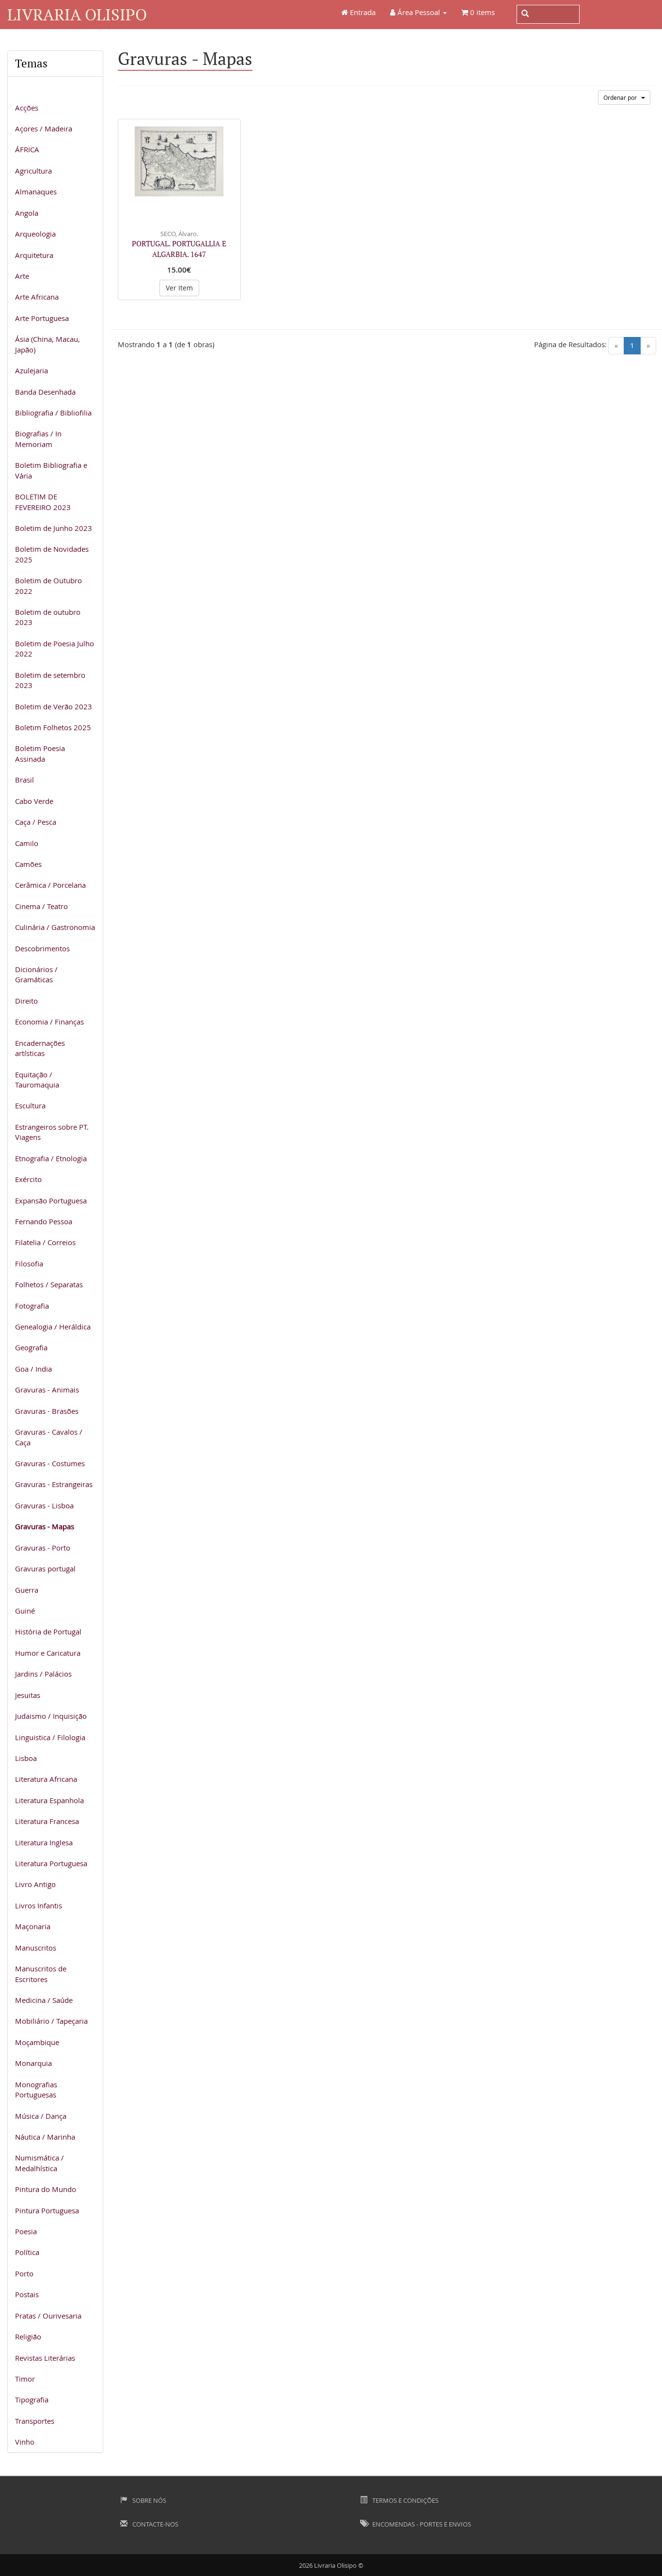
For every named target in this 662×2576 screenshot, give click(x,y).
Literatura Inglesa (44, 1842)
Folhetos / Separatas (49, 1284)
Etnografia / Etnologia (51, 1158)
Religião (28, 2336)
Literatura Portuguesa (51, 1863)
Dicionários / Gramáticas (36, 974)
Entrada (362, 12)
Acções (27, 108)
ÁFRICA (27, 149)
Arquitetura (34, 255)
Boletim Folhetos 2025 (53, 727)
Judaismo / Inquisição (51, 1716)
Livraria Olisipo (77, 14)
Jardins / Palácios (43, 1674)
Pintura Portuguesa (47, 2210)
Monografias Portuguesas (36, 2089)
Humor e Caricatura (48, 1653)
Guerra (27, 1590)
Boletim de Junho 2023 (54, 528)
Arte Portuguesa (42, 318)
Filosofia (29, 1264)
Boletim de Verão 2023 (54, 706)
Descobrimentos (42, 948)
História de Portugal (48, 1632)
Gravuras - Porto (43, 1548)
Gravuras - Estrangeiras (54, 1484)
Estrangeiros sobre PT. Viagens (52, 1132)
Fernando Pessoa (44, 1221)
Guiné (25, 1611)
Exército (28, 1179)
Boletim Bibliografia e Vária (51, 470)
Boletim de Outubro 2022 (48, 585)
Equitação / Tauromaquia (37, 1080)
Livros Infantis (39, 1905)
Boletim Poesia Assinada (40, 753)
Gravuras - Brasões (47, 1411)
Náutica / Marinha (45, 2137)
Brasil (24, 780)
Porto (24, 2273)
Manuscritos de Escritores (41, 1974)
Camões (28, 864)
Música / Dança (41, 2116)
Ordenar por (622, 97)
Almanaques (36, 192)
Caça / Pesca (36, 822)
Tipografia (32, 2400)
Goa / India (33, 1369)
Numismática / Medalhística (39, 2163)
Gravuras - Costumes (50, 1463)
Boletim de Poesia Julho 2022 (55, 648)
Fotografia (32, 1306)
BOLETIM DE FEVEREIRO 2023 (43, 502)
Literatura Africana (46, 1779)
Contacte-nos (155, 2524)
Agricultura (33, 171)
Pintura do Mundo (46, 2189)
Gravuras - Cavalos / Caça (49, 1437)
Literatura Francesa (47, 1821)
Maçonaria (33, 1926)
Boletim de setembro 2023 (50, 680)
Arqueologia (35, 234)
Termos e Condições (405, 2500)
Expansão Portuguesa (51, 1200)
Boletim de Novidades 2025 (52, 554)
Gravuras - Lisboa (44, 1505)
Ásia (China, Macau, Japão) (47, 344)
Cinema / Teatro (41, 906)
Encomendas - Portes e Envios (421, 2524)
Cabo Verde (34, 801)
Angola (27, 213)
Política (27, 2252)
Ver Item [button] (179, 288)
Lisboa (26, 1758)
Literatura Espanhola (49, 1800)
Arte (22, 276)
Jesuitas (28, 1695)
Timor (25, 2379)
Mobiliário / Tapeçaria (51, 2021)
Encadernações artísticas (40, 1048)
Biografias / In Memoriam (38, 439)
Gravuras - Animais (47, 1390)
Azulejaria (32, 370)
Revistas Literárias (45, 2358)
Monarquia (33, 2063)
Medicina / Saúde (44, 2000)
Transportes (35, 2421)
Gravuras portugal (45, 1568)
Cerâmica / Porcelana (50, 885)
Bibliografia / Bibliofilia (53, 413)
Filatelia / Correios (45, 1242)
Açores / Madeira (44, 128)
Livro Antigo (35, 1884)
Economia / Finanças (49, 1022)
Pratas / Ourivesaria (48, 2316)
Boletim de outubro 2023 (48, 617)
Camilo (27, 843)
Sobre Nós (149, 2500)
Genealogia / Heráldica (53, 1327)
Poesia (26, 2231)
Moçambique (37, 2042)
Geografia (31, 1347)
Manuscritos (36, 1948)
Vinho (25, 2442)
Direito (26, 1001)
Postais (27, 2294)
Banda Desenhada (45, 392)
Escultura (30, 1105)
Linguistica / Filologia (50, 1737)
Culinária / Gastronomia (55, 927)
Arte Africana (37, 297)
